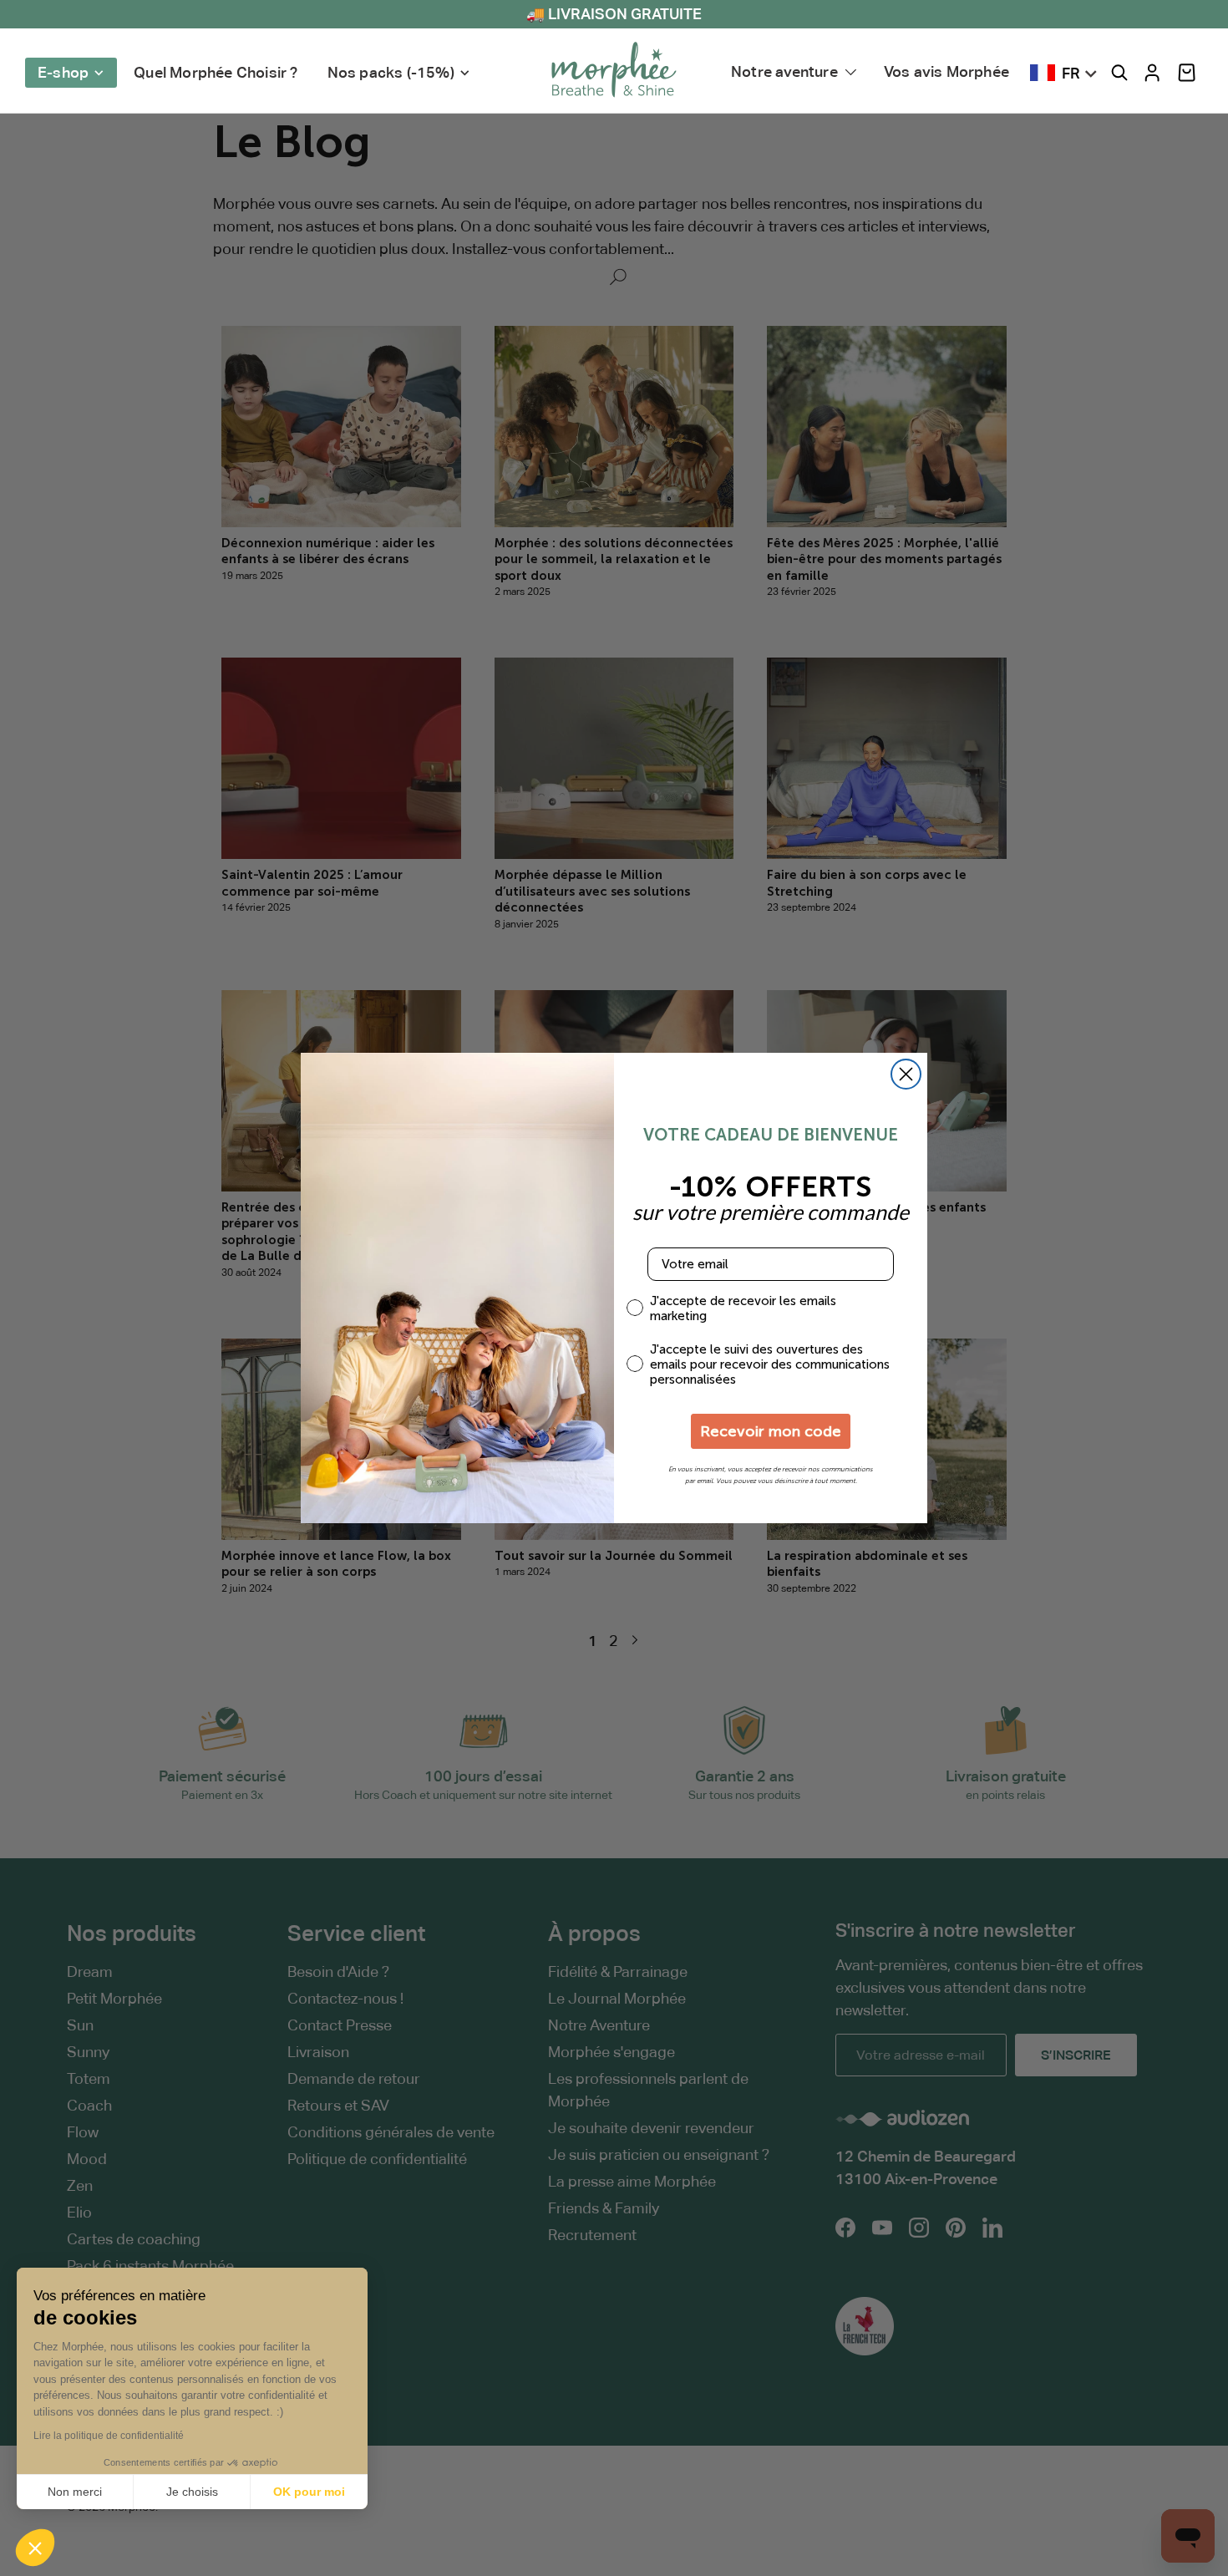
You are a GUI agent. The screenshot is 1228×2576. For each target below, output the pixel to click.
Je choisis (192, 2492)
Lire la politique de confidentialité (109, 2436)
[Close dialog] (906, 1074)
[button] (1187, 73)
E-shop (63, 72)
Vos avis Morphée (946, 71)
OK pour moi (309, 2492)
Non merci (75, 2492)
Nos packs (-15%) (391, 72)
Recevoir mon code (771, 1431)
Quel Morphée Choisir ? (216, 72)
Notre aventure (784, 71)
